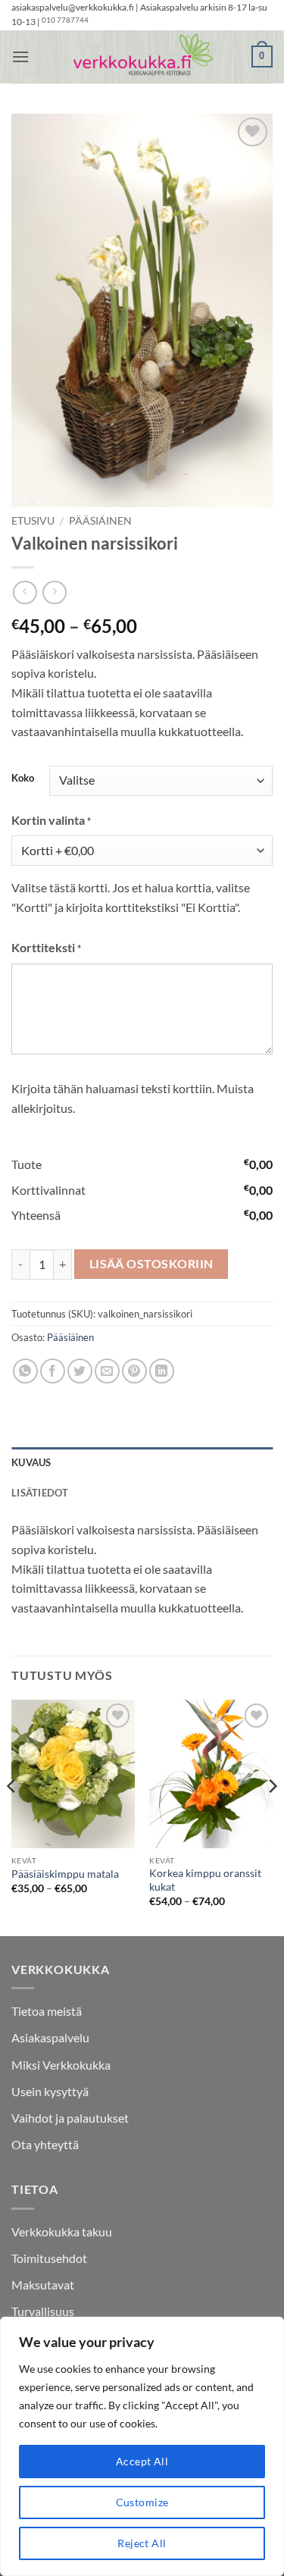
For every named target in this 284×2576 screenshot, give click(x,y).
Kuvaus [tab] (31, 1462)
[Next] (272, 1816)
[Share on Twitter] (80, 1371)
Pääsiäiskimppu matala (65, 1874)
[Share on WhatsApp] (25, 1371)
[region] (142, 2446)
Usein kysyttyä (50, 2091)
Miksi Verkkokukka (61, 2065)
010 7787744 (65, 20)
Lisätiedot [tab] (40, 1493)
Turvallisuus (43, 2311)
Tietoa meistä (47, 2011)
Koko (23, 779)
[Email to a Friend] (107, 1371)
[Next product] (25, 592)
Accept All (142, 2461)
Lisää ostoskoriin (151, 1264)
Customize (142, 2502)
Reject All (142, 2543)
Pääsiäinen (100, 521)
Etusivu (33, 521)
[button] (20, 56)
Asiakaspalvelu (50, 2037)
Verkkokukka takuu (62, 2231)
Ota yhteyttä (45, 2144)
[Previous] (12, 1816)
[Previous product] (54, 592)
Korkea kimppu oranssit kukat (205, 1880)
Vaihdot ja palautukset (70, 2118)
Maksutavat (43, 2285)
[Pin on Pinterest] (134, 1371)
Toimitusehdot (49, 2258)
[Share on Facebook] (53, 1371)
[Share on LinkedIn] (162, 1371)
